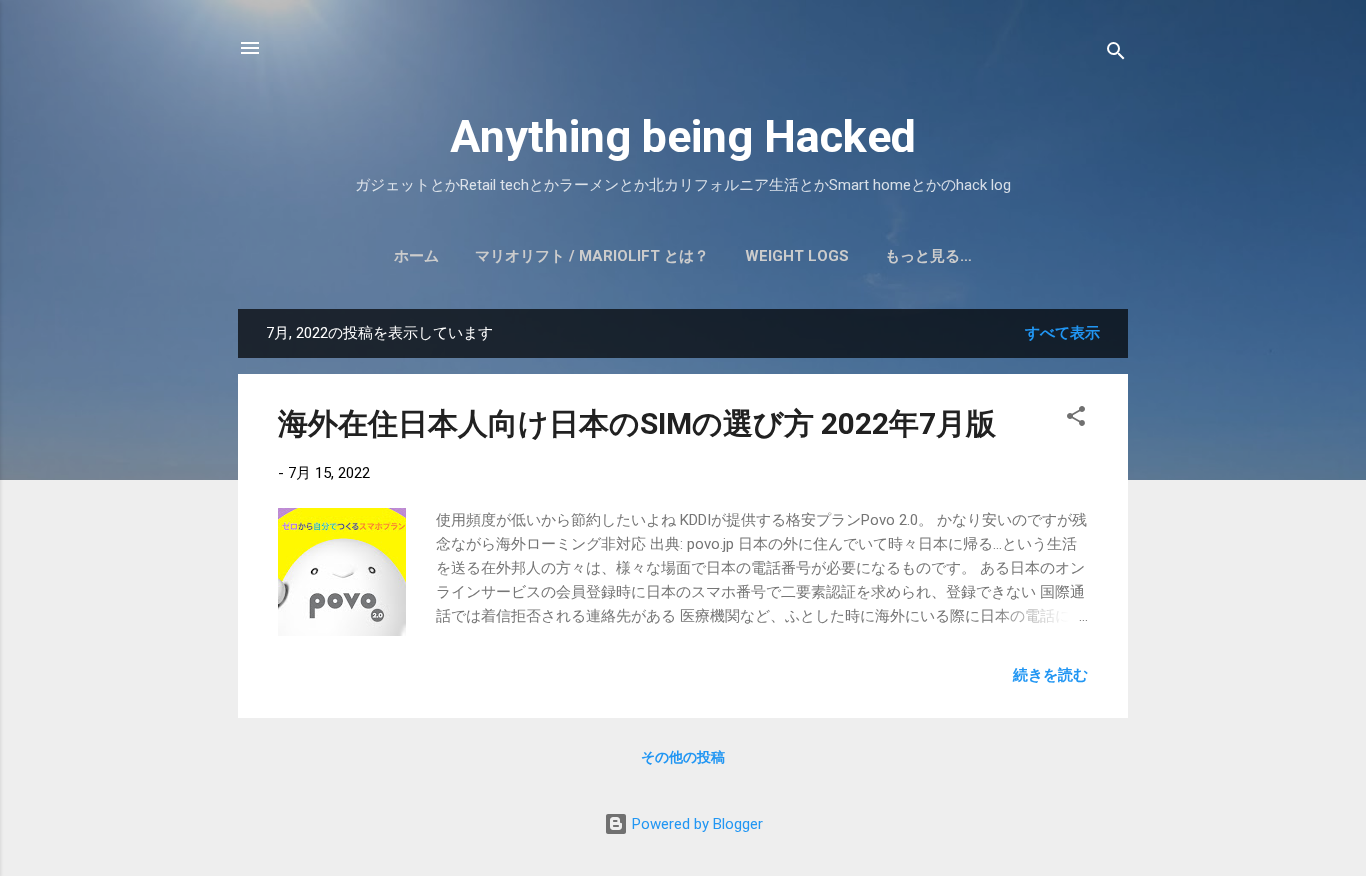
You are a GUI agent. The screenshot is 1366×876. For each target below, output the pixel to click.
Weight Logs (797, 256)
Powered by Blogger (695, 824)
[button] (1076, 419)
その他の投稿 (683, 757)
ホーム (416, 256)
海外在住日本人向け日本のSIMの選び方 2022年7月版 (637, 423)
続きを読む (1050, 675)
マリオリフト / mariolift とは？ (592, 256)
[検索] (1116, 54)
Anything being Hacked (683, 136)
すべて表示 (1062, 333)
